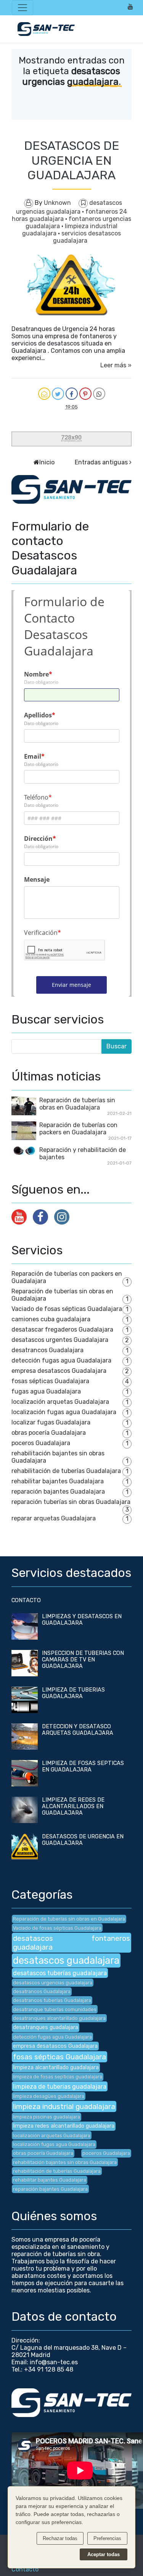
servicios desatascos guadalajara (87, 237)
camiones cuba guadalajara (51, 1319)
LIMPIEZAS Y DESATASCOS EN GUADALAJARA (82, 1620)
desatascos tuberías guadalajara (60, 1973)
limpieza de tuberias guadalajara (60, 2087)
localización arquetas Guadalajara (60, 1402)
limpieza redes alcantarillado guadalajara (64, 2126)
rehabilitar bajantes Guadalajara (58, 1481)
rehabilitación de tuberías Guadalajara (66, 1471)
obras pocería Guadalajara (49, 1433)
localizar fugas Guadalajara (51, 1422)
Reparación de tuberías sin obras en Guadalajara (77, 1104)
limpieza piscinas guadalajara (47, 2117)
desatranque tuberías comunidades (55, 2009)
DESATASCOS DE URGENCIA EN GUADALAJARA (72, 160)
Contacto (25, 2569)
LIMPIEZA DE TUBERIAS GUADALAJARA (73, 1693)
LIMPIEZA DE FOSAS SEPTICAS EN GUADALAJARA (83, 1767)
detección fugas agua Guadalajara (61, 1360)
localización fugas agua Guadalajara (64, 1412)
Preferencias (107, 2538)
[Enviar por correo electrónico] (44, 394)
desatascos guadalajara (66, 1960)
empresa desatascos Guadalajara (59, 1371)
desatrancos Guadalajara (47, 1350)
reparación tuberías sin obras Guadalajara (71, 1502)
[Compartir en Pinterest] (85, 394)
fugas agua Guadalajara (46, 1391)
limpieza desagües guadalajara (49, 2096)
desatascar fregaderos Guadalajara (62, 1329)
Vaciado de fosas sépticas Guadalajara (67, 1309)
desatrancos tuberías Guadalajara (52, 2000)
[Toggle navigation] (22, 8)
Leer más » (116, 365)
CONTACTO (26, 1600)
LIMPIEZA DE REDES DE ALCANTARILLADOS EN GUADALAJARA (73, 1806)
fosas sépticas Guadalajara (50, 1381)
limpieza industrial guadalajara (64, 2106)
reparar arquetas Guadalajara (54, 1518)
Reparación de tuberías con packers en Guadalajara (78, 1129)
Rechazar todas (60, 2538)
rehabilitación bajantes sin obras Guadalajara (65, 2162)
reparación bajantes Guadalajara (58, 1492)
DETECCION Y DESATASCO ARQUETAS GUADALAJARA (78, 1730)
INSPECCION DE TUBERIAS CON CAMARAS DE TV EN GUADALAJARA (83, 1660)
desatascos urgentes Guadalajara (60, 1340)
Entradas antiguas (101, 462)
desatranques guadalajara (46, 2027)
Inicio (47, 462)
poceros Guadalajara (41, 1443)
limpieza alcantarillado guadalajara (56, 2067)
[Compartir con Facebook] (72, 394)
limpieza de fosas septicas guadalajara (58, 2077)
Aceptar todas (104, 2554)
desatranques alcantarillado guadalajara (59, 2018)
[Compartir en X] (58, 394)
